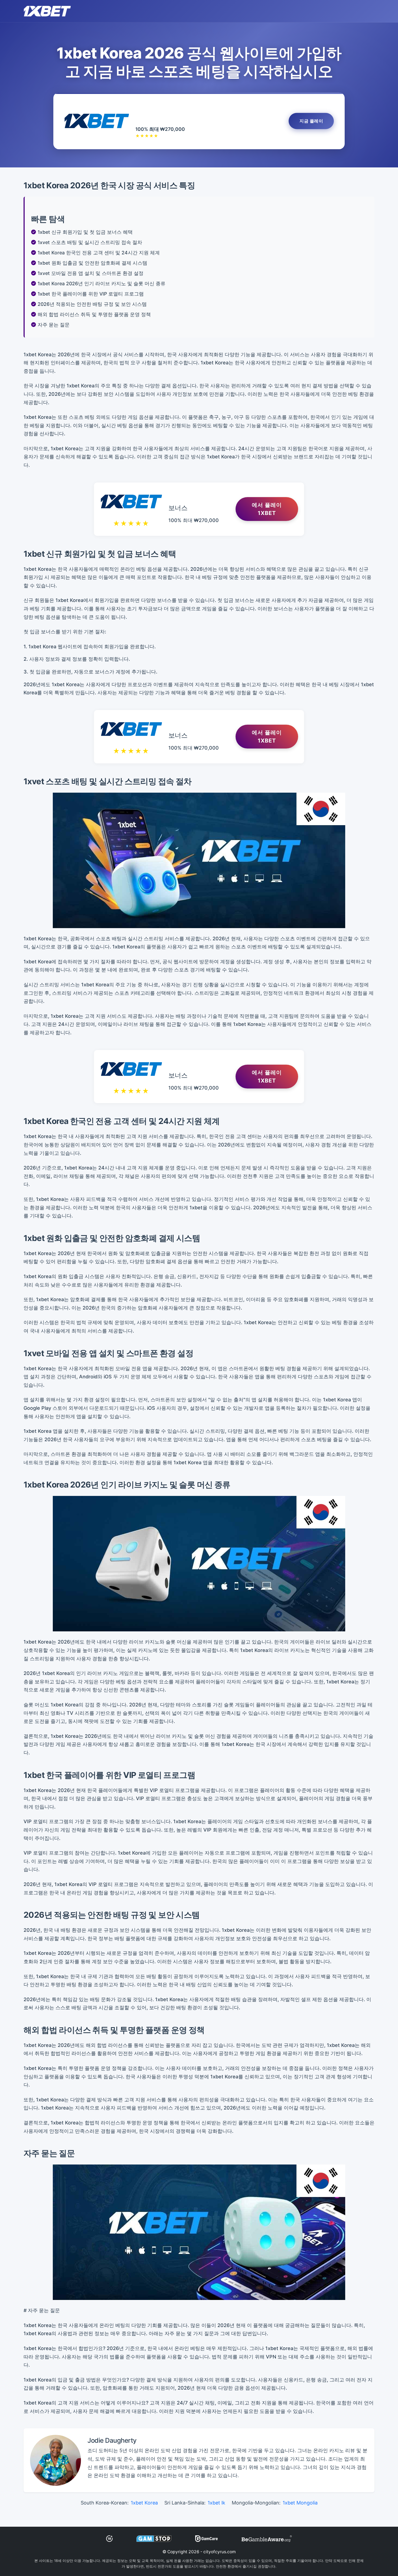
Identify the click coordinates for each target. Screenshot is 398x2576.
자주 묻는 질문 (54, 325)
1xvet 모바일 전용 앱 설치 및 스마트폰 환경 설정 (91, 273)
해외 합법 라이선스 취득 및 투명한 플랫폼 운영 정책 (94, 314)
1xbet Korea (144, 2503)
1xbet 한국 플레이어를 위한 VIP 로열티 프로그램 (91, 294)
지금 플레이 (311, 121)
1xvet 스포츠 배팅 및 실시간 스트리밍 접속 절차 (90, 242)
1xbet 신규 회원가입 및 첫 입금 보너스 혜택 (85, 232)
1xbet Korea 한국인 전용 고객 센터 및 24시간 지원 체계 (99, 253)
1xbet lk (216, 2503)
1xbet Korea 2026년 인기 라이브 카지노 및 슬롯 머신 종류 (102, 283)
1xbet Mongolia (300, 2503)
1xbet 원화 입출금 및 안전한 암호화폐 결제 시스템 (92, 263)
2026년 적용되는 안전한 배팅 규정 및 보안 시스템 (92, 304)
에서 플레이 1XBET (267, 509)
